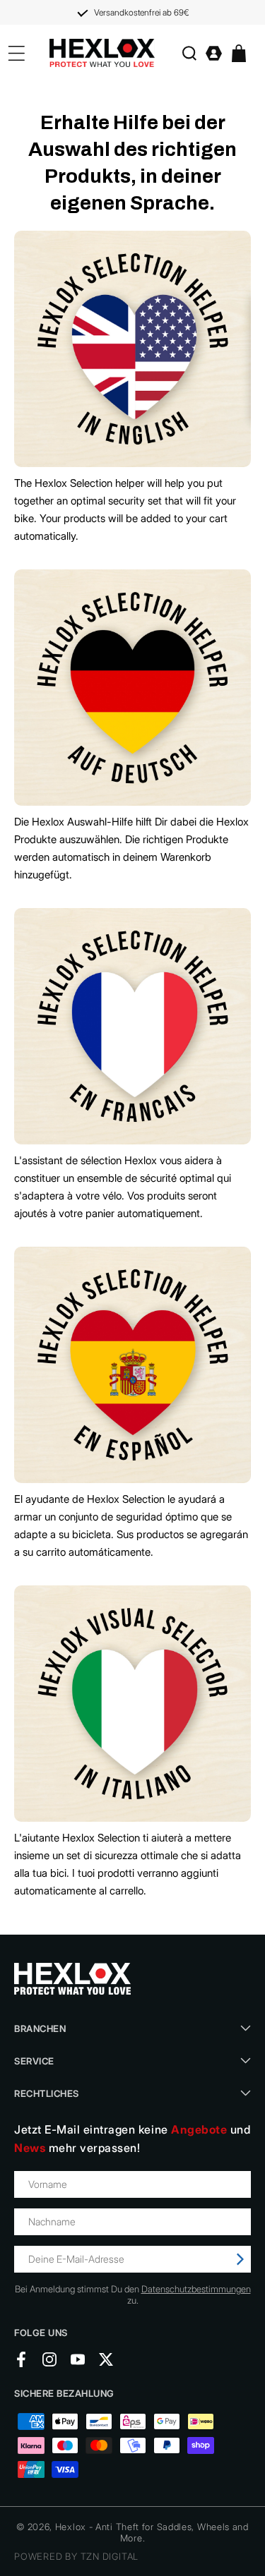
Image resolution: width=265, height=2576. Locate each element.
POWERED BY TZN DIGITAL (76, 2556)
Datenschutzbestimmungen (196, 2289)
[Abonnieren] (240, 2259)
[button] (189, 53)
